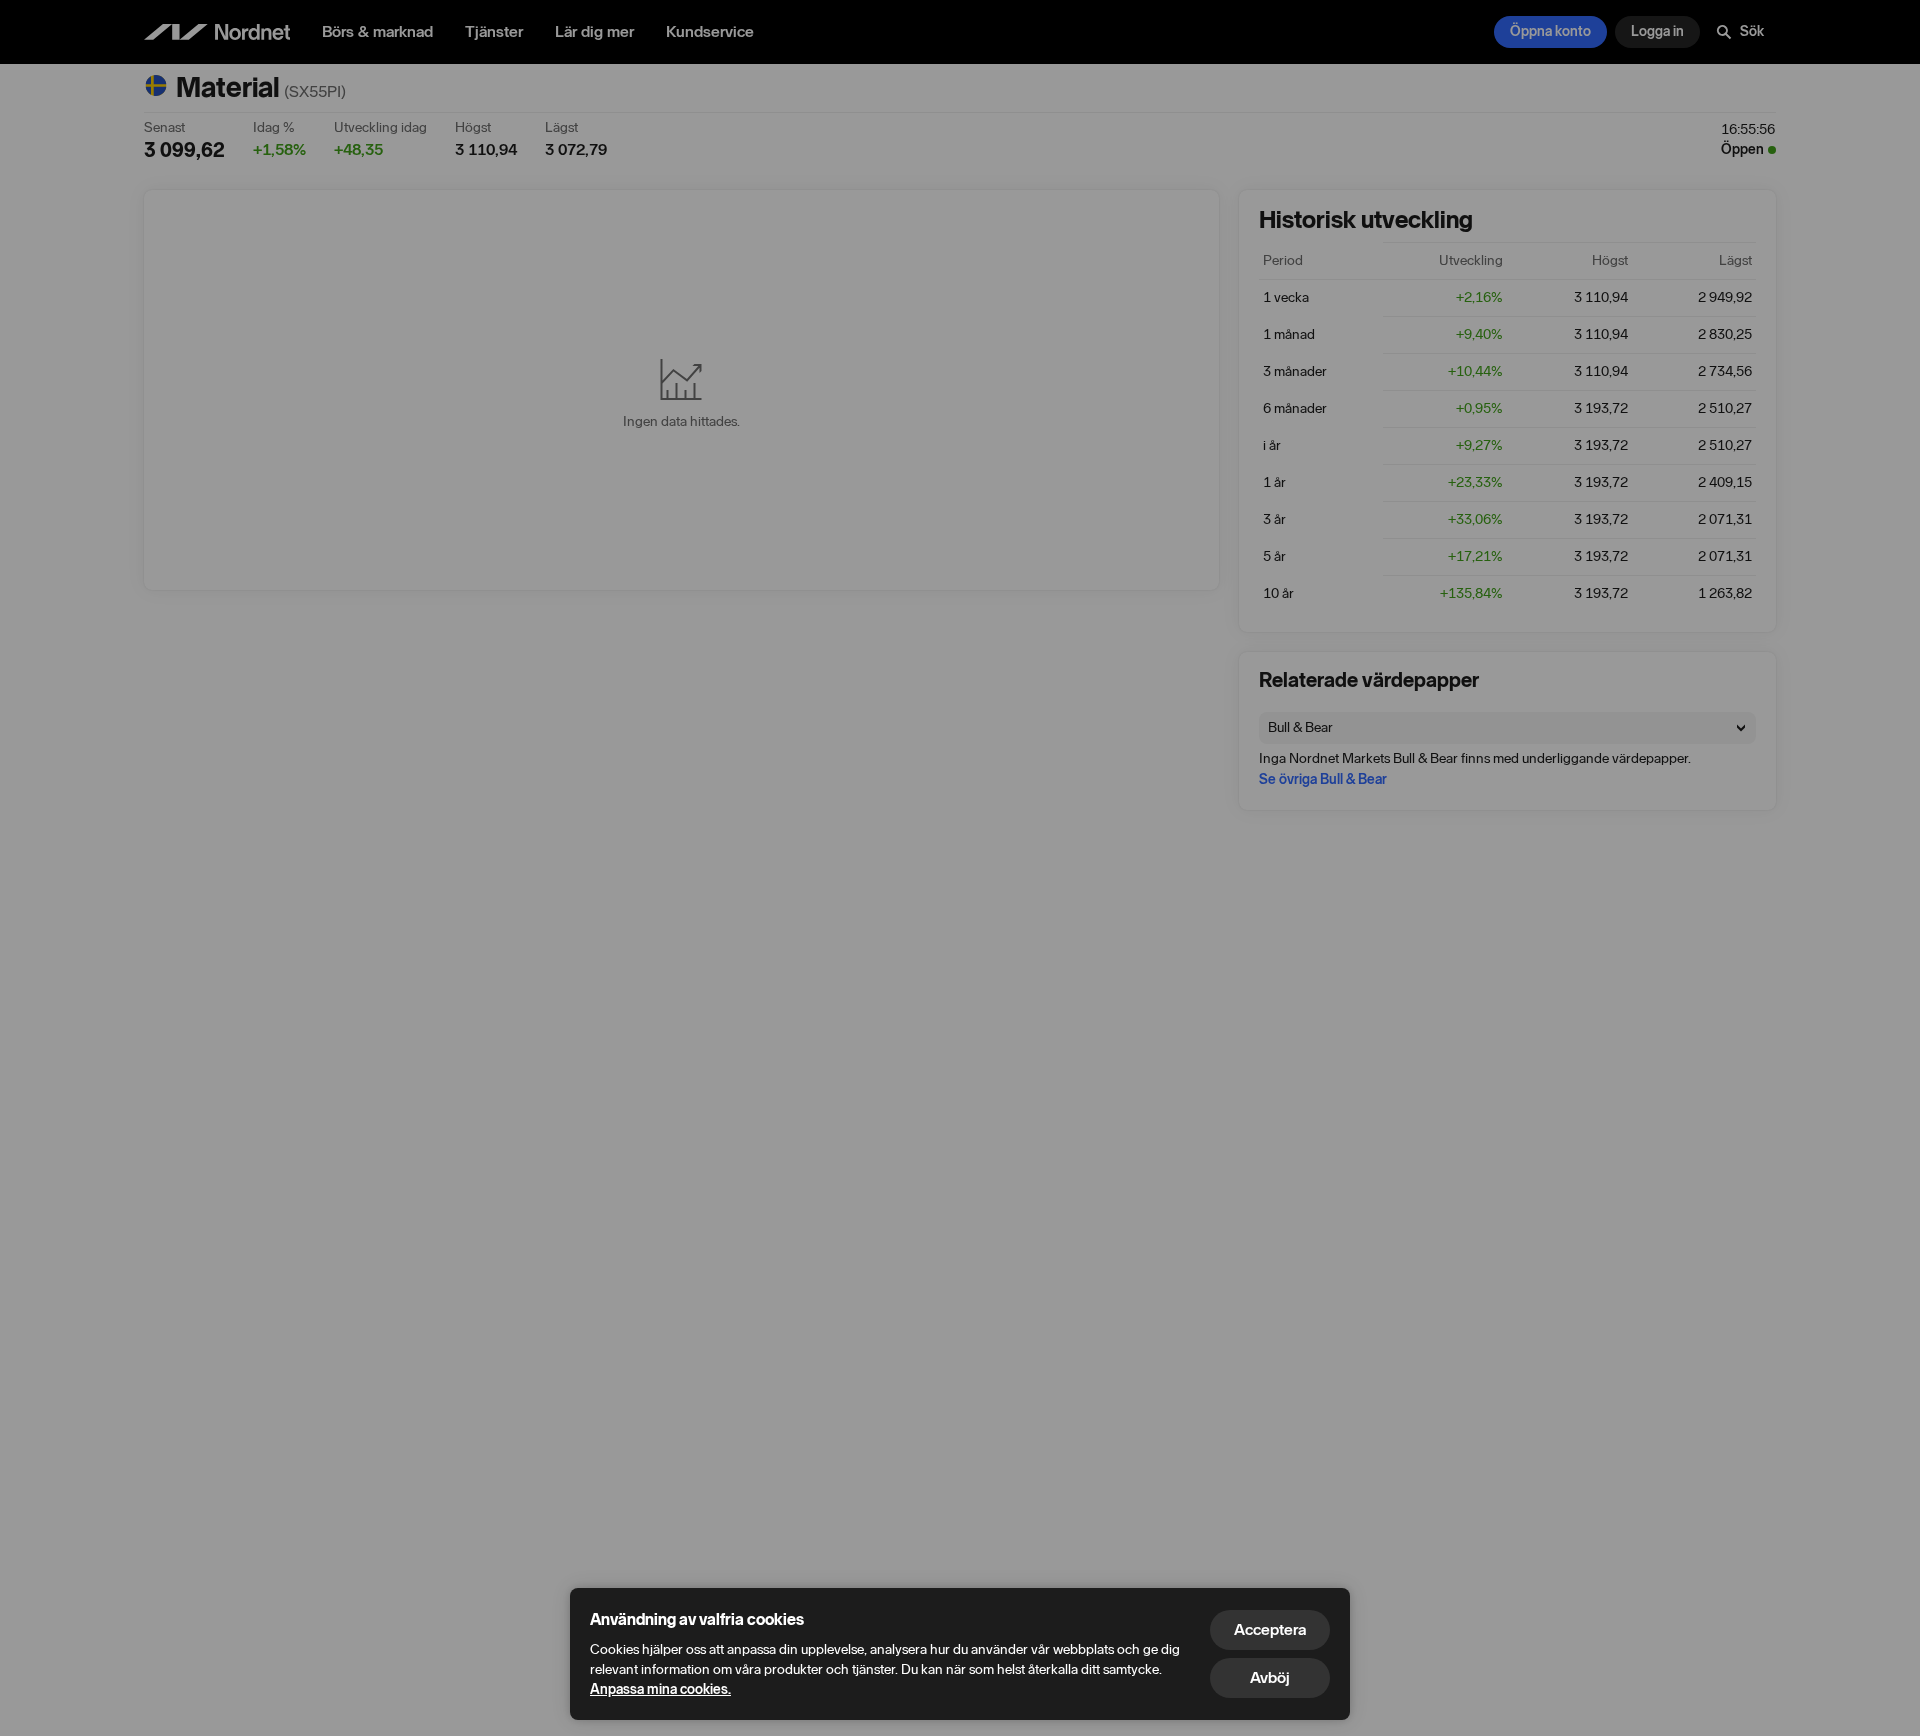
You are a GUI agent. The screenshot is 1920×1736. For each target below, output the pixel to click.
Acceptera (1270, 1629)
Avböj (1270, 1677)
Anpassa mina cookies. (660, 1689)
